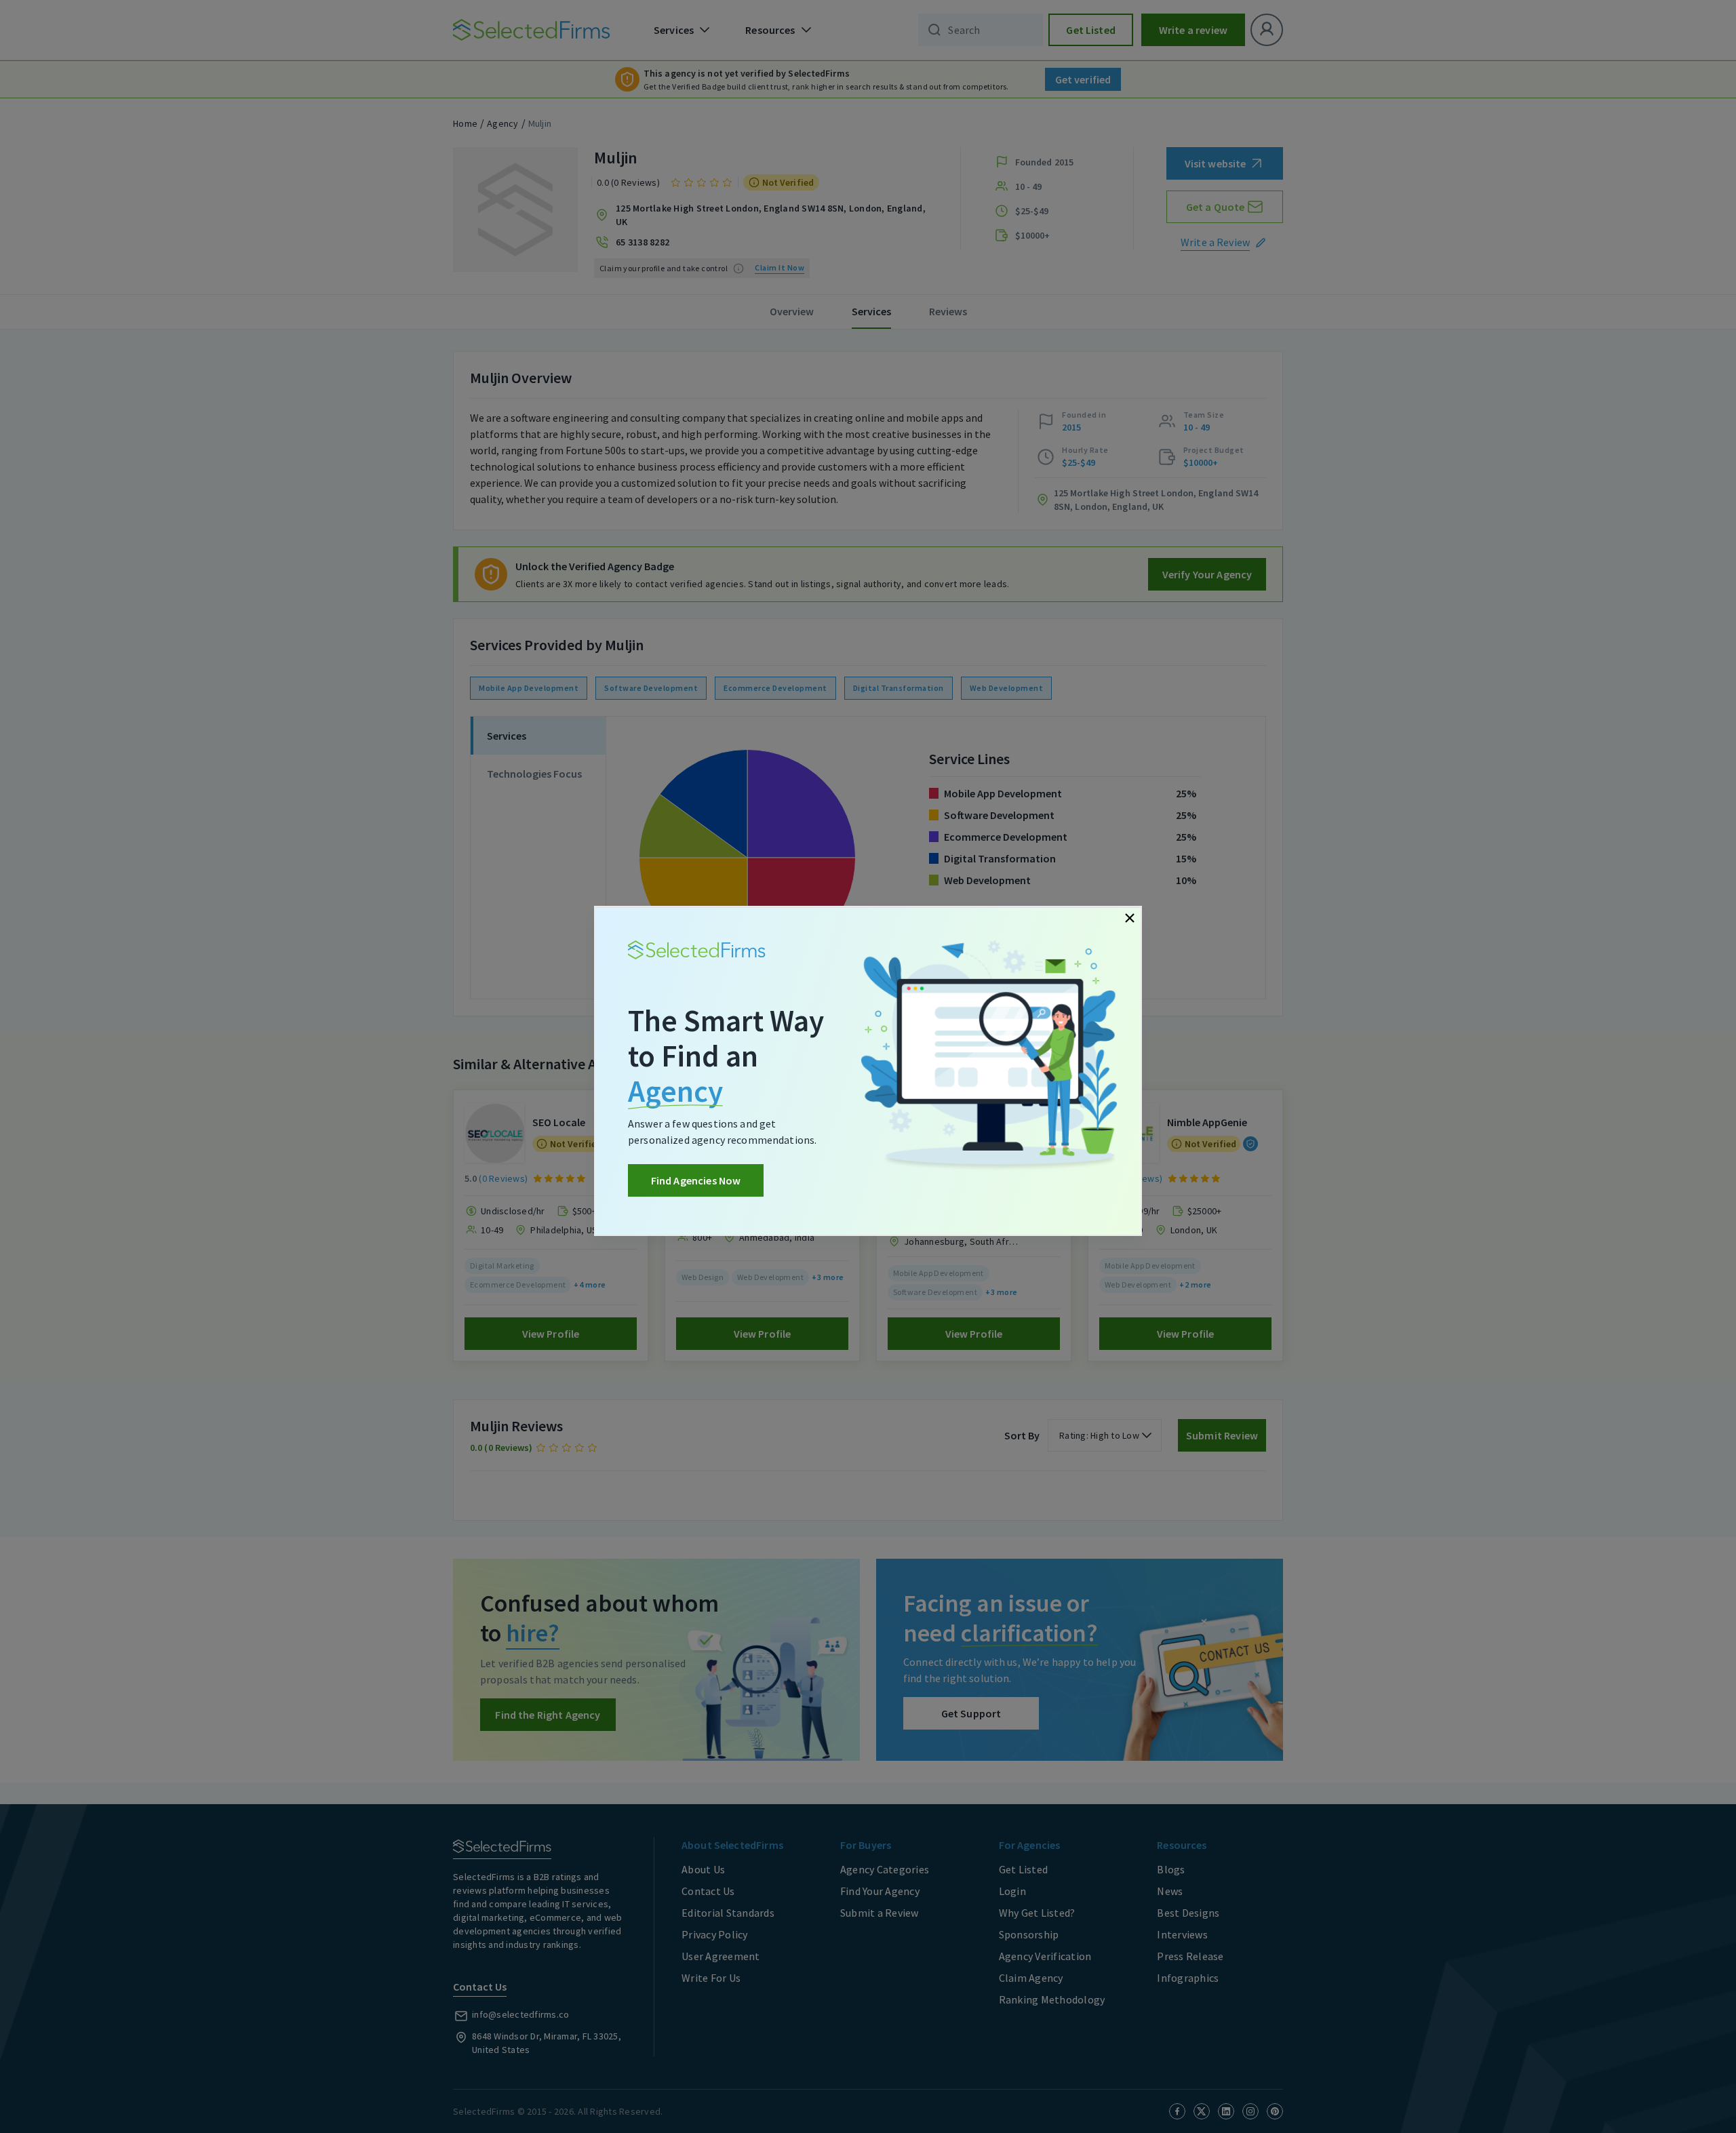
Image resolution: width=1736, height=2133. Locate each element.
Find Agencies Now (696, 1180)
